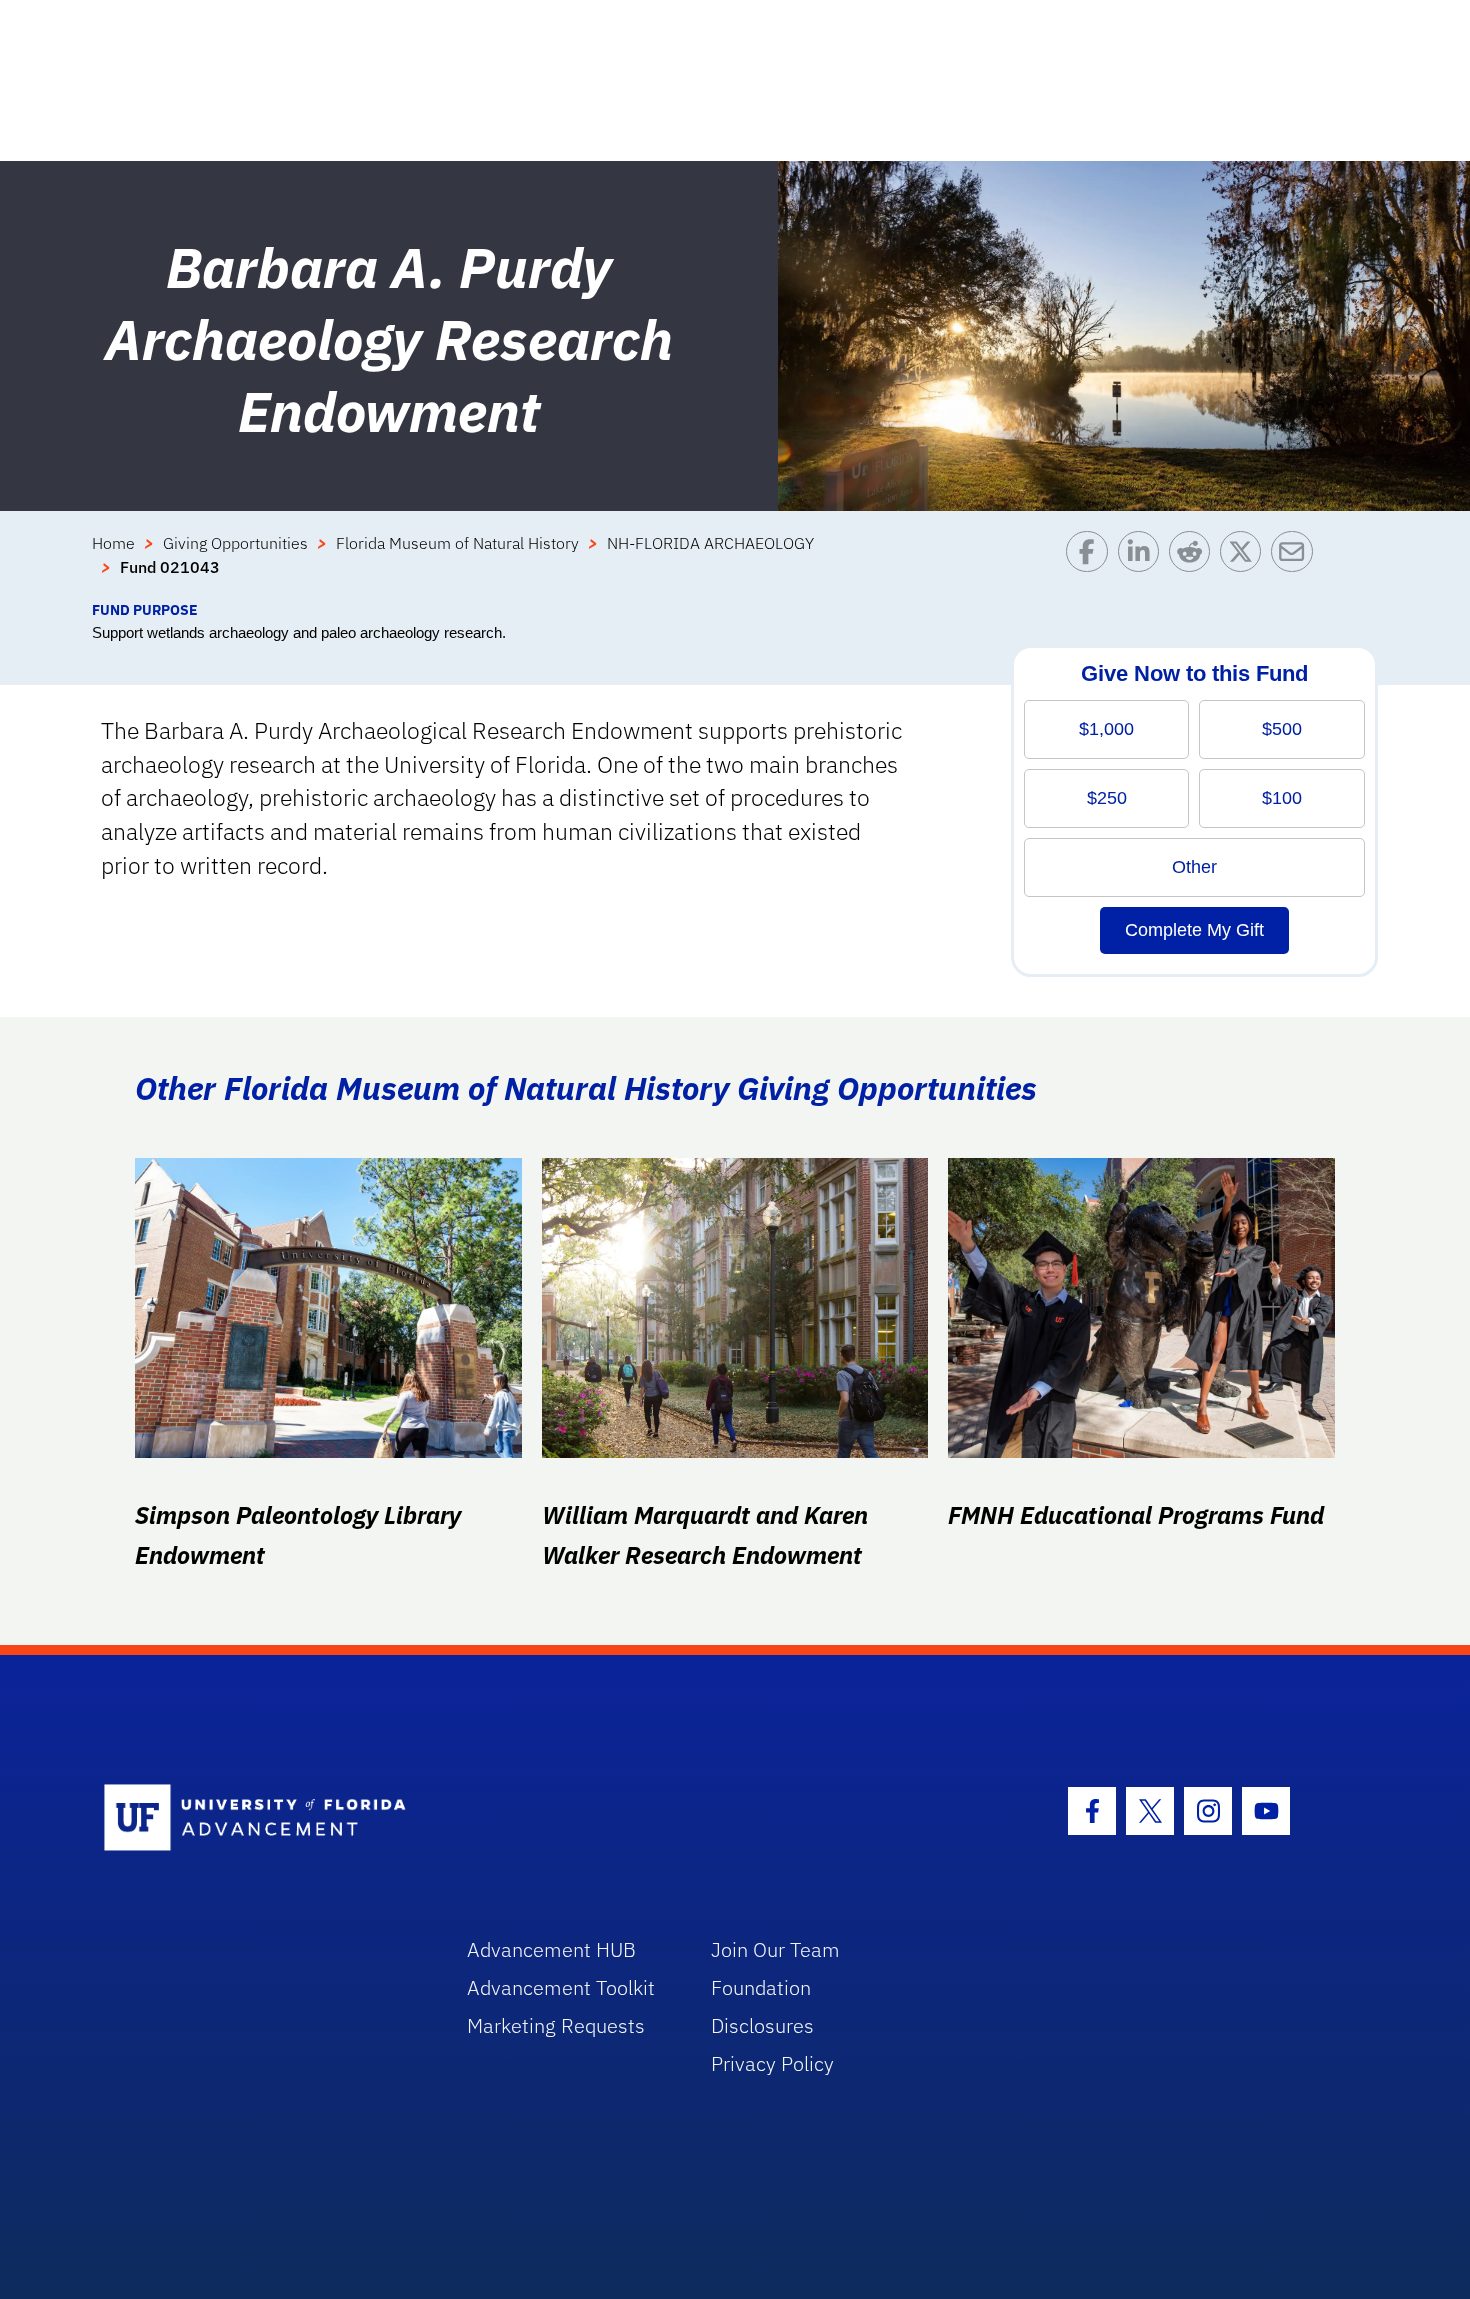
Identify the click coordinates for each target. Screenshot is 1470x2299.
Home (113, 543)
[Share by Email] (1296, 565)
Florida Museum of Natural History (457, 543)
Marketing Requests (556, 2025)
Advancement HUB (551, 1949)
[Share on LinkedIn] (1143, 565)
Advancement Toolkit (561, 1987)
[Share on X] (1245, 565)
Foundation (761, 1987)
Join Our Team (775, 1949)
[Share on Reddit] (1194, 565)
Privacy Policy (772, 2063)
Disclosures (762, 2025)
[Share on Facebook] (1091, 565)
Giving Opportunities (235, 543)
